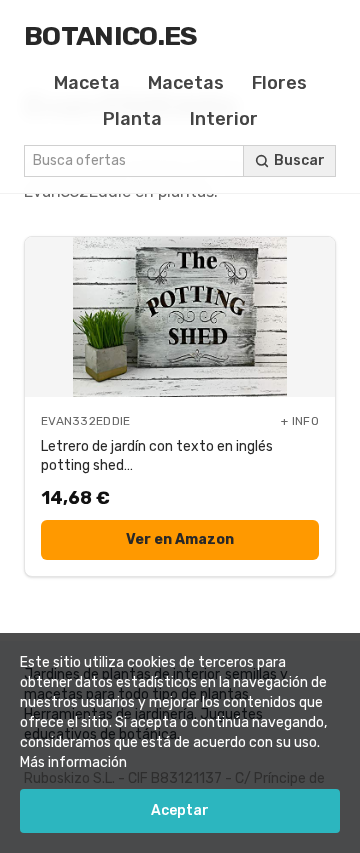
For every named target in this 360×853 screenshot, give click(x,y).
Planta (132, 119)
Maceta (87, 83)
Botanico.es (111, 36)
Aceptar (180, 810)
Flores (279, 83)
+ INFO (300, 421)
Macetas (186, 83)
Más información (73, 762)
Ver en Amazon (180, 539)
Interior (224, 119)
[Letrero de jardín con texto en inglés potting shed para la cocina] (180, 317)
